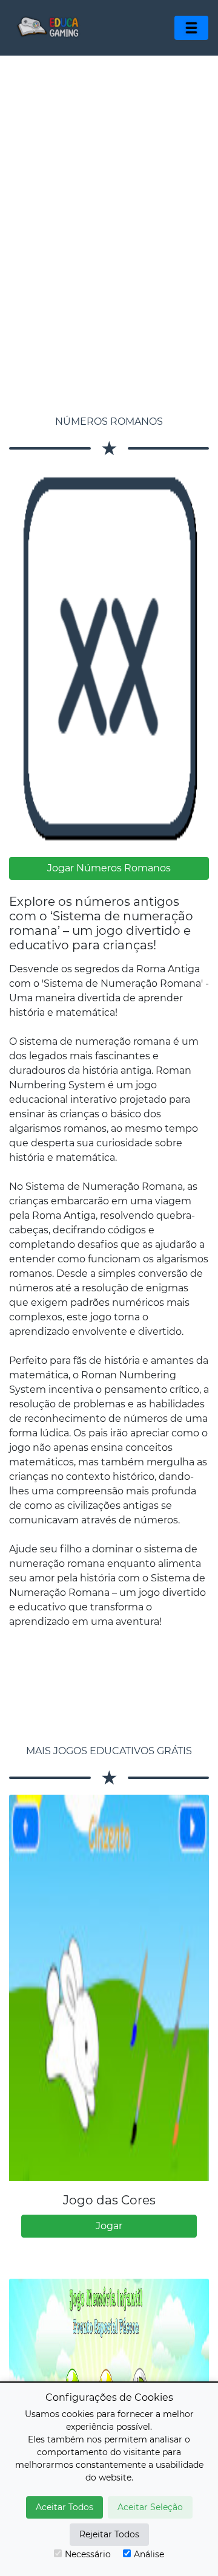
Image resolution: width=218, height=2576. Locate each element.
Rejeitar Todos (109, 2534)
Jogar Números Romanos (109, 868)
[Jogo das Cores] (109, 1988)
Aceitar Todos (64, 2507)
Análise (149, 2554)
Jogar (109, 2226)
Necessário (88, 2554)
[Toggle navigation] (191, 28)
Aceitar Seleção (150, 2507)
